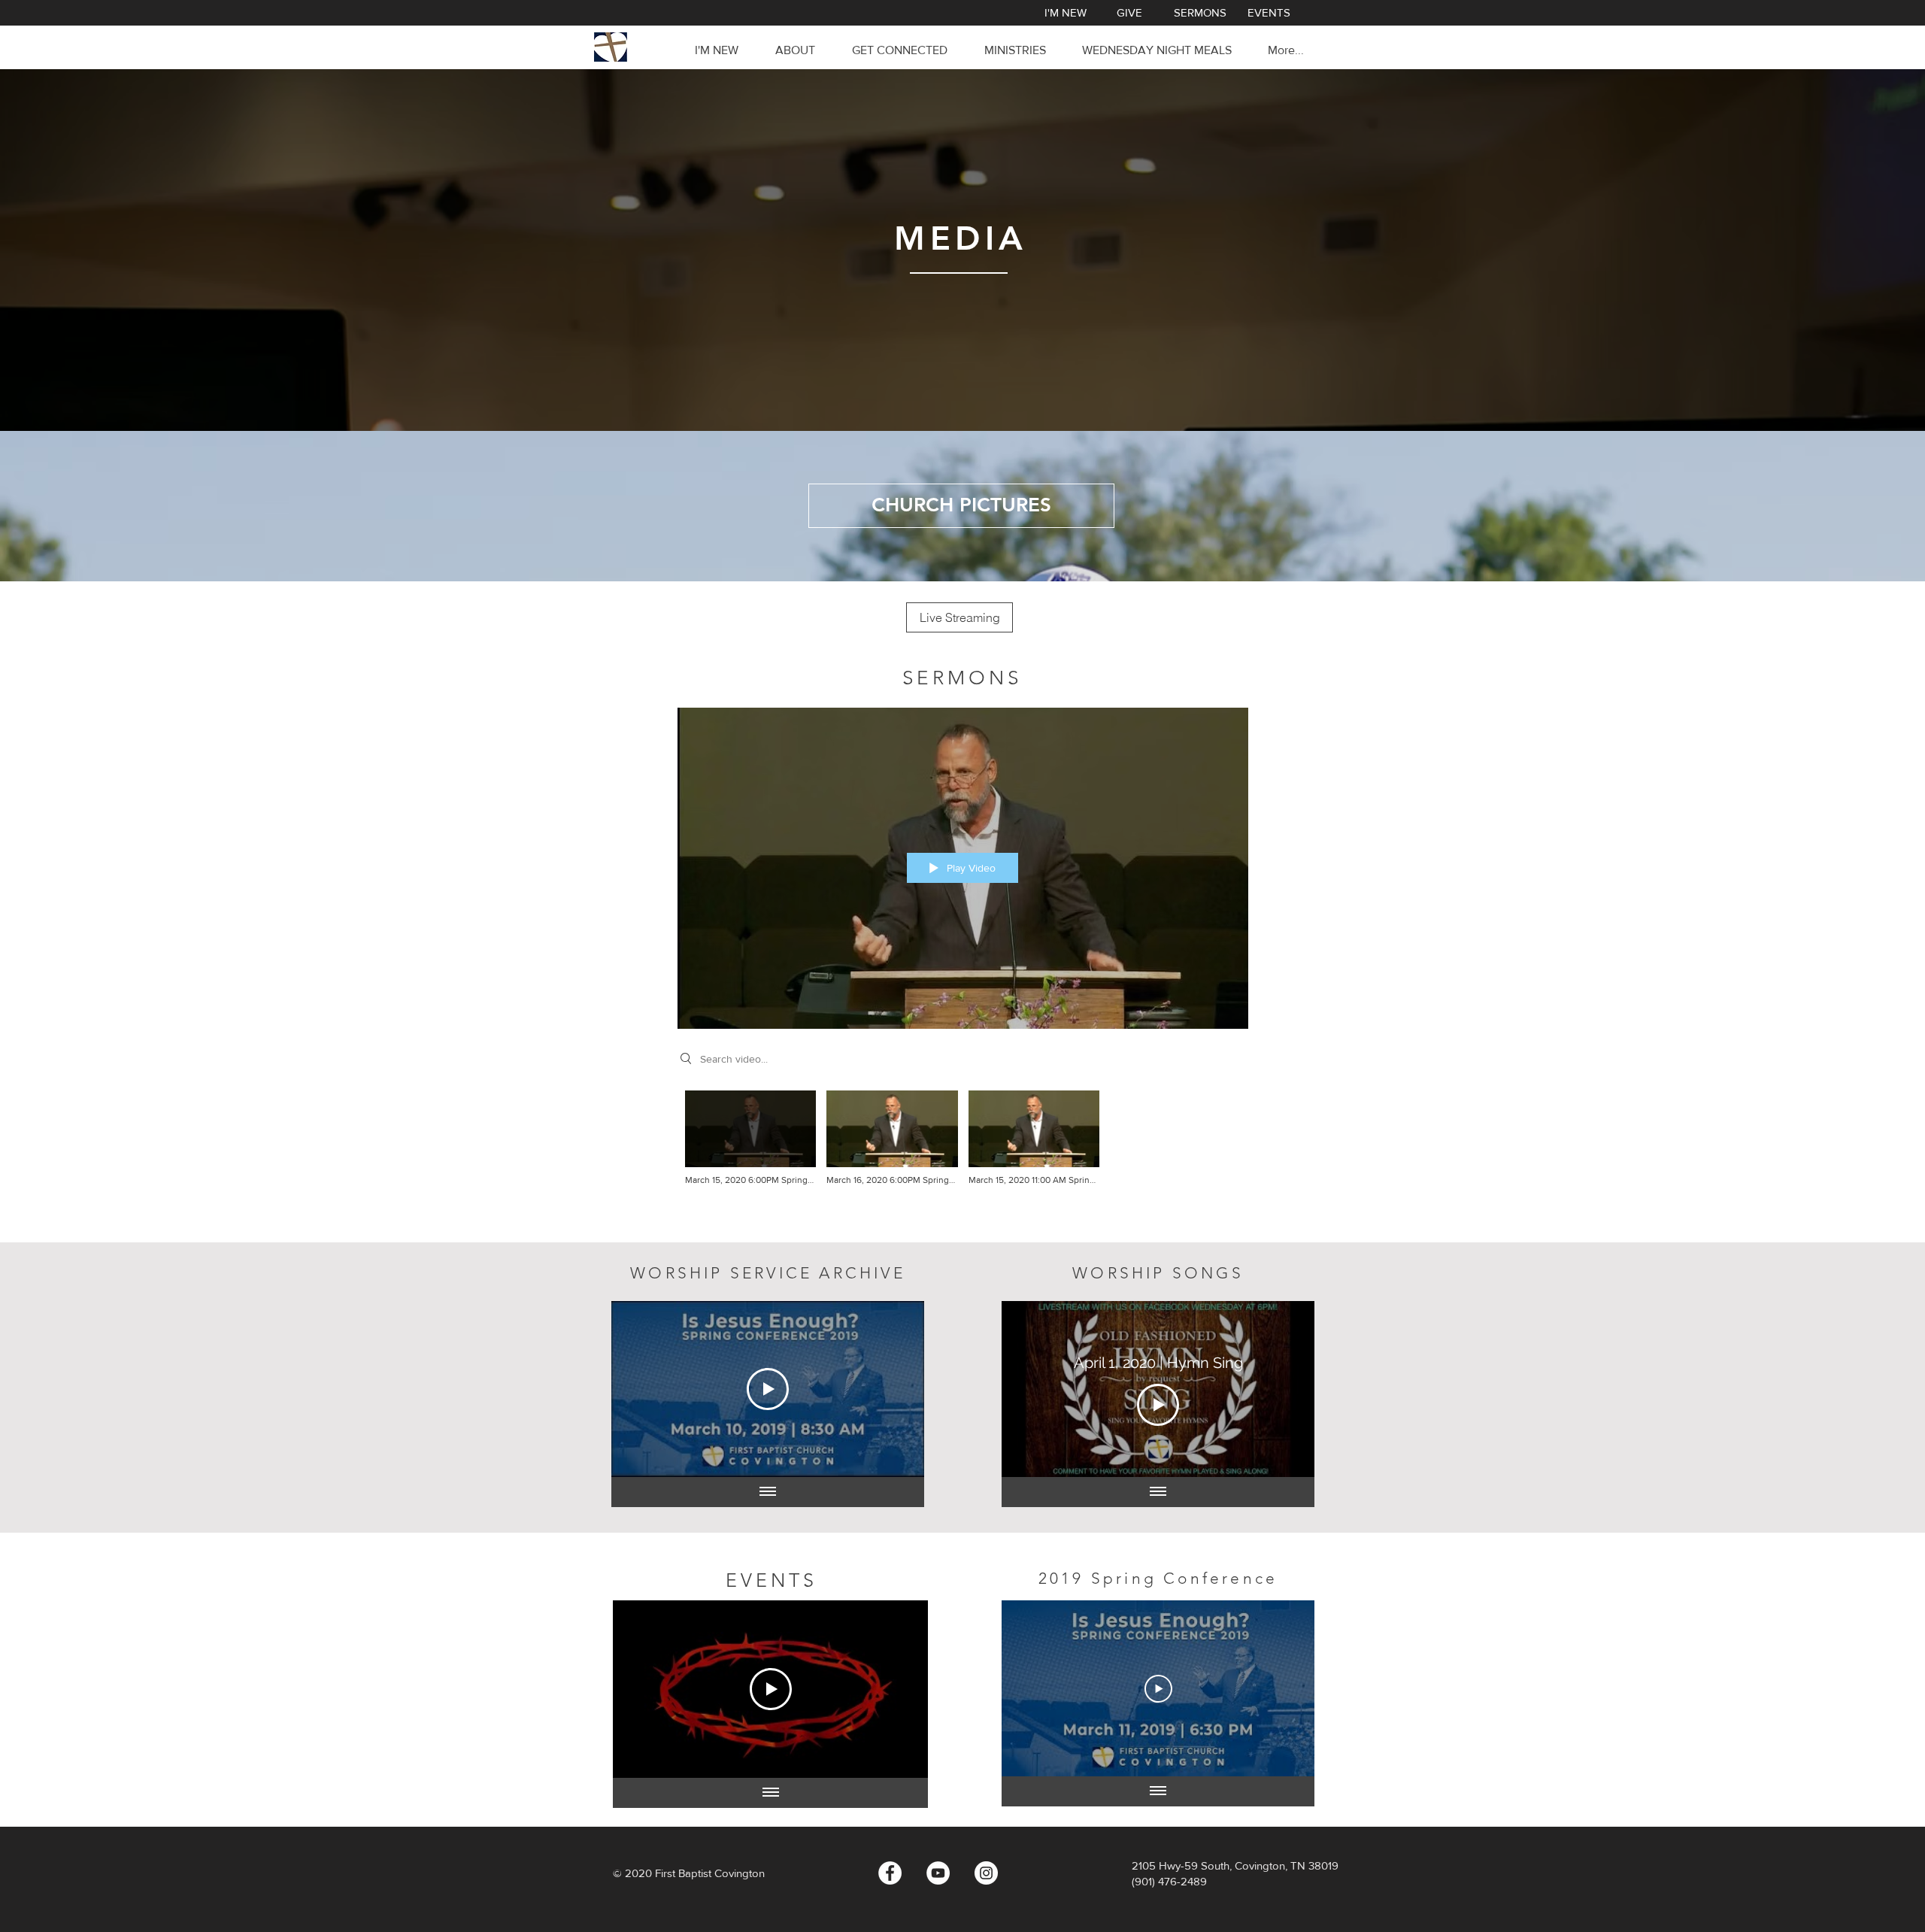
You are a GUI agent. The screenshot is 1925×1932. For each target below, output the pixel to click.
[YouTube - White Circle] (938, 1873)
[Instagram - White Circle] (986, 1873)
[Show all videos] (768, 1492)
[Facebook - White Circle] (890, 1873)
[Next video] (893, 1389)
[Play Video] (751, 1139)
